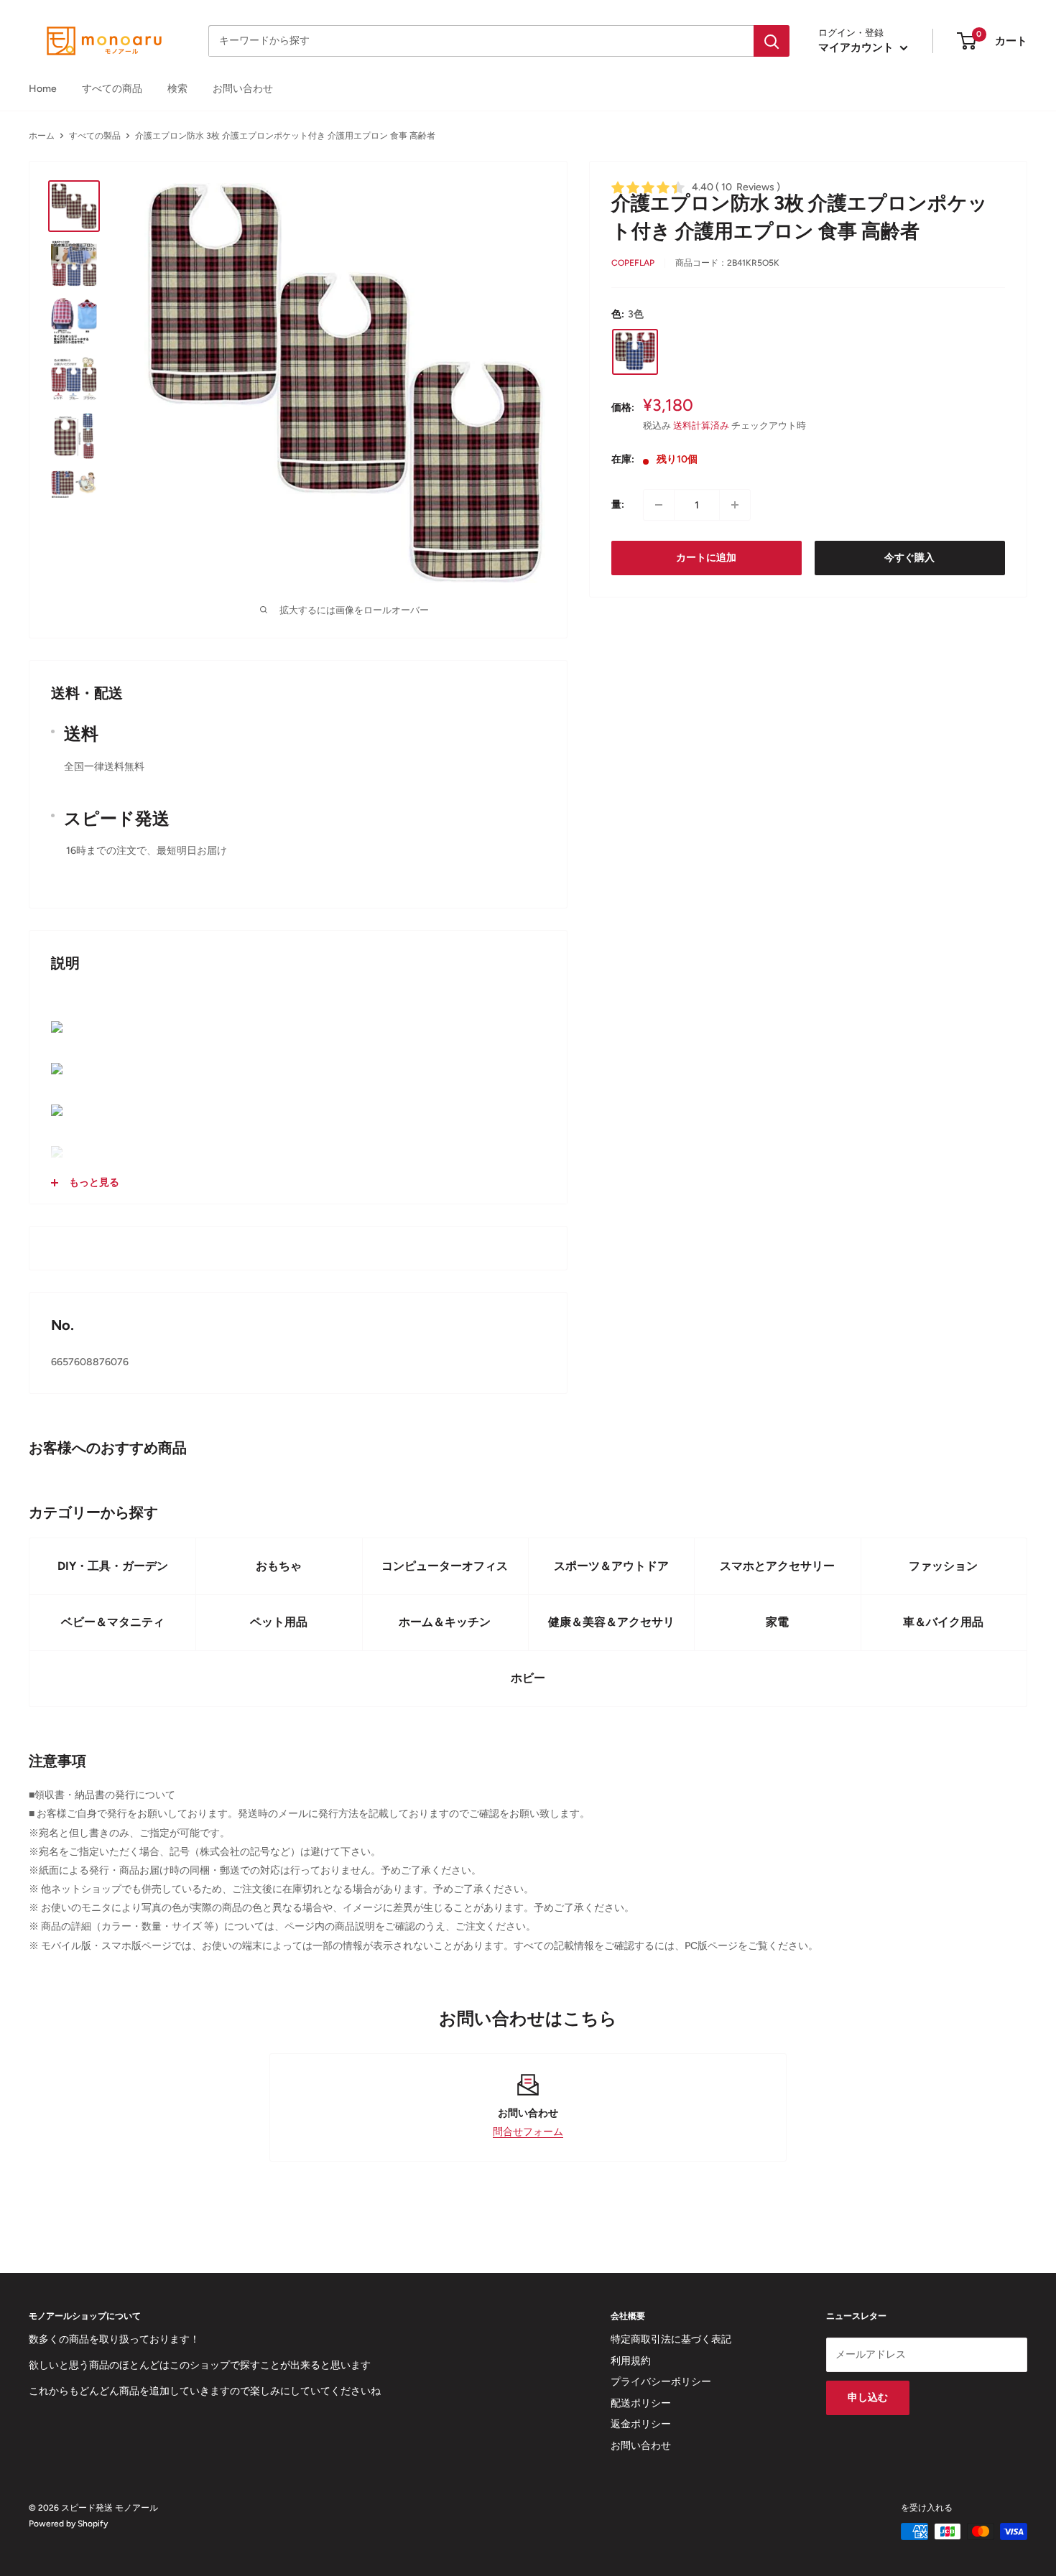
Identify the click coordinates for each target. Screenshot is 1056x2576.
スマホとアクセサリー (777, 1566)
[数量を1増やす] (735, 505)
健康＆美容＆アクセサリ (611, 1622)
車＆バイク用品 (943, 1622)
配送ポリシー (641, 2403)
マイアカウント (857, 47)
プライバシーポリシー (661, 2382)
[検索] (772, 41)
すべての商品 (112, 89)
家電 (777, 1622)
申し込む (868, 2398)
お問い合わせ (243, 89)
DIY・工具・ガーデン (113, 1566)
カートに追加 (706, 558)
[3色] (635, 351)
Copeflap (633, 263)
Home (43, 89)
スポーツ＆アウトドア (611, 1566)
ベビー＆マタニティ (113, 1622)
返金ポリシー (641, 2424)
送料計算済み (701, 426)
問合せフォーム (528, 2132)
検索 (177, 89)
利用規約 (631, 2361)
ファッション (943, 1566)
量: (618, 504)
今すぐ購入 (909, 558)
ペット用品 (279, 1622)
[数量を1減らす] (659, 505)
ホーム (42, 136)
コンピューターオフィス (445, 1566)
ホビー (528, 1678)
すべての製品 (95, 136)
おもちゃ (279, 1566)
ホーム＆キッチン (445, 1622)
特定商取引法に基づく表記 (671, 2339)
